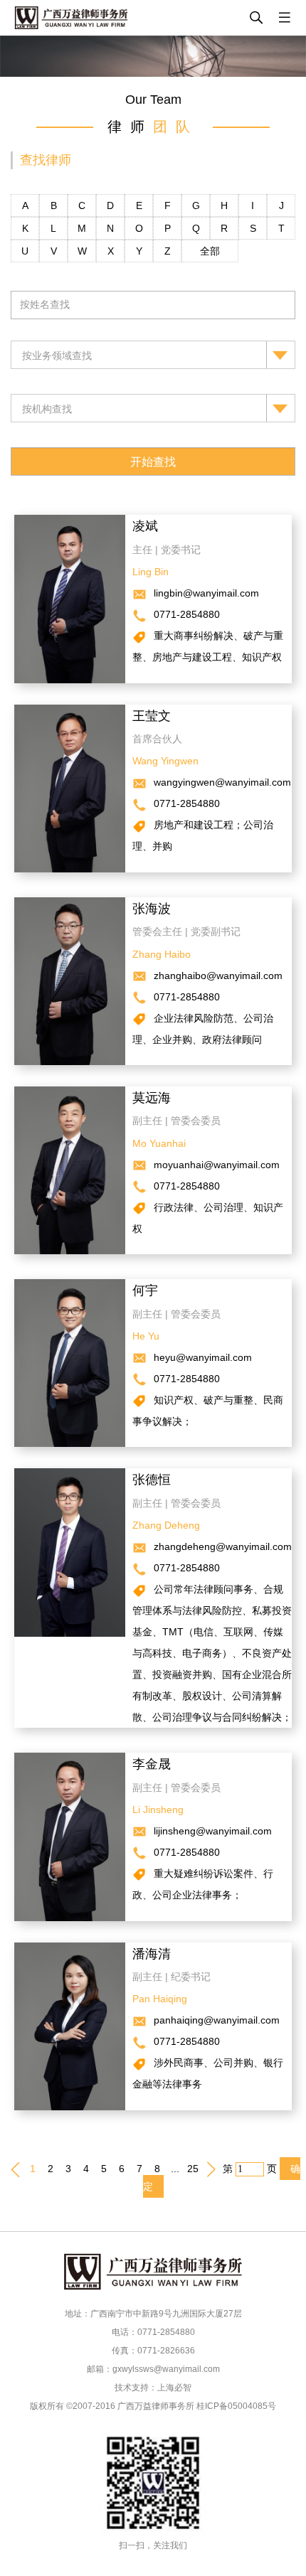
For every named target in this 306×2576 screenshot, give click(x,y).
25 (193, 2169)
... (175, 2169)
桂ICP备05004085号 (236, 2406)
